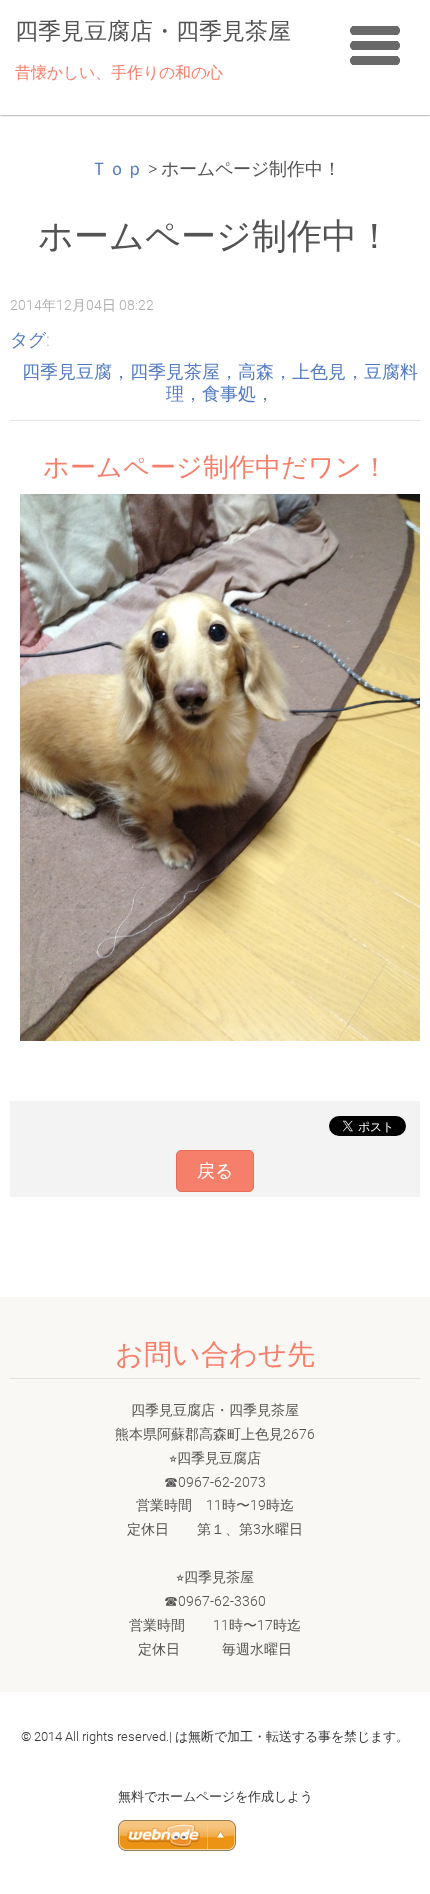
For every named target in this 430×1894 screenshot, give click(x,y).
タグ (28, 340)
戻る (215, 1171)
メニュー (375, 45)
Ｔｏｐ (117, 169)
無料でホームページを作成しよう (215, 1796)
